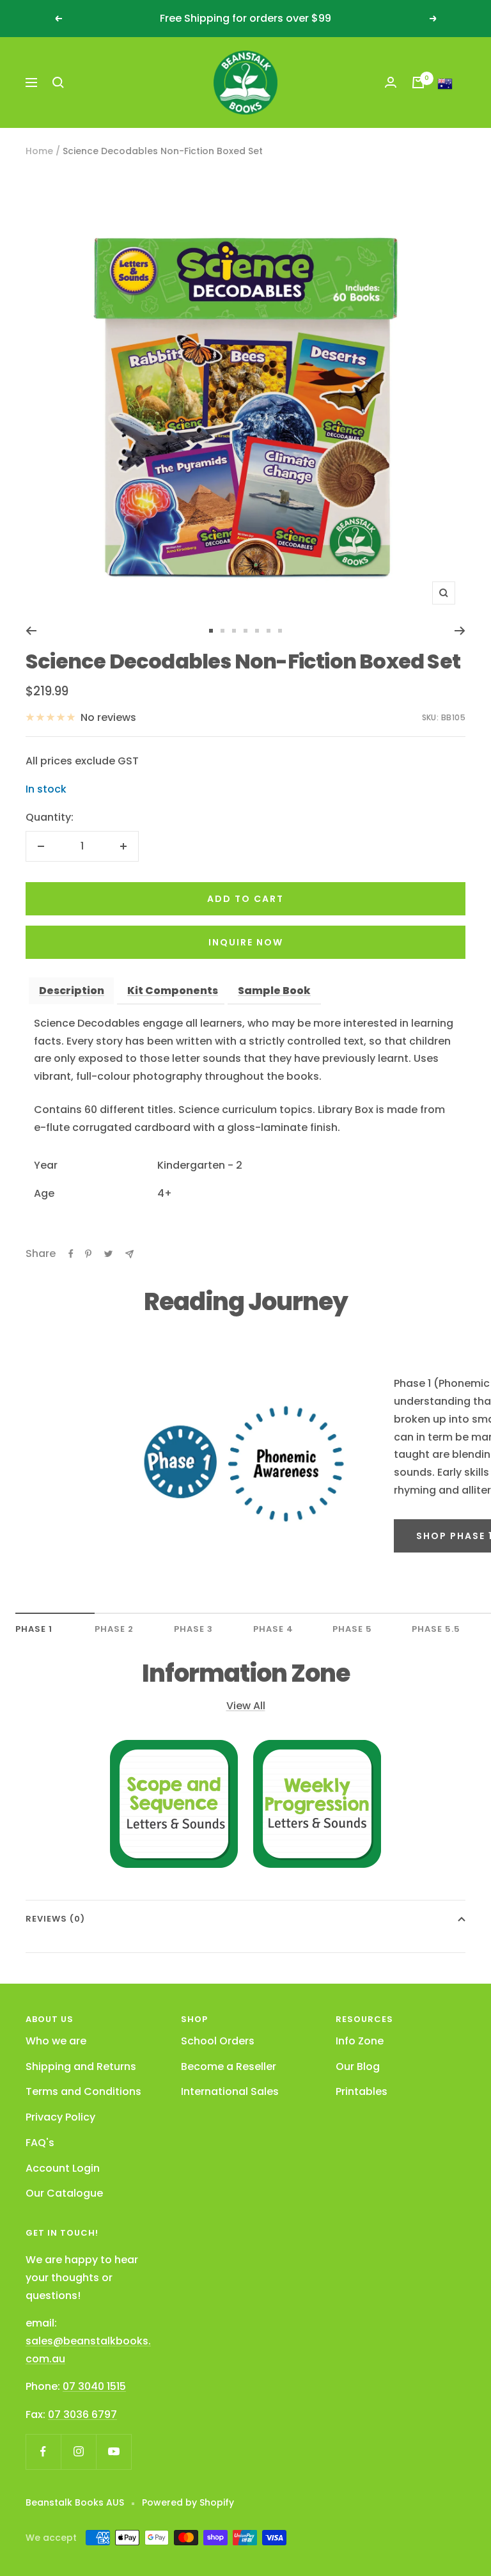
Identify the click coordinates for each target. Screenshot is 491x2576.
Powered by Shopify (188, 2502)
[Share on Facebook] (71, 1254)
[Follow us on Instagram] (78, 2452)
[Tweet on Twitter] (108, 1254)
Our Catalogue (64, 2193)
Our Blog (358, 2066)
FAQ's (40, 2143)
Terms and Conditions (83, 2091)
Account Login (63, 2168)
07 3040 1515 (94, 2386)
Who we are (56, 2041)
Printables (362, 2091)
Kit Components (173, 991)
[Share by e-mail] (129, 1254)
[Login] (391, 82)
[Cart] (418, 83)
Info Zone (360, 2041)
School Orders (218, 2041)
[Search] (58, 83)
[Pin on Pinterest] (88, 1254)
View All (246, 1706)
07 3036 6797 (82, 2414)
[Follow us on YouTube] (113, 2452)
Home (39, 151)
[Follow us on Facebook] (43, 2452)
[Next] (460, 631)
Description (72, 991)
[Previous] (31, 631)
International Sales (230, 2091)
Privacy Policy (60, 2117)
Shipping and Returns (81, 2066)
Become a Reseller (229, 2066)
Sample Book (274, 991)
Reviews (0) (55, 1919)
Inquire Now (246, 942)
